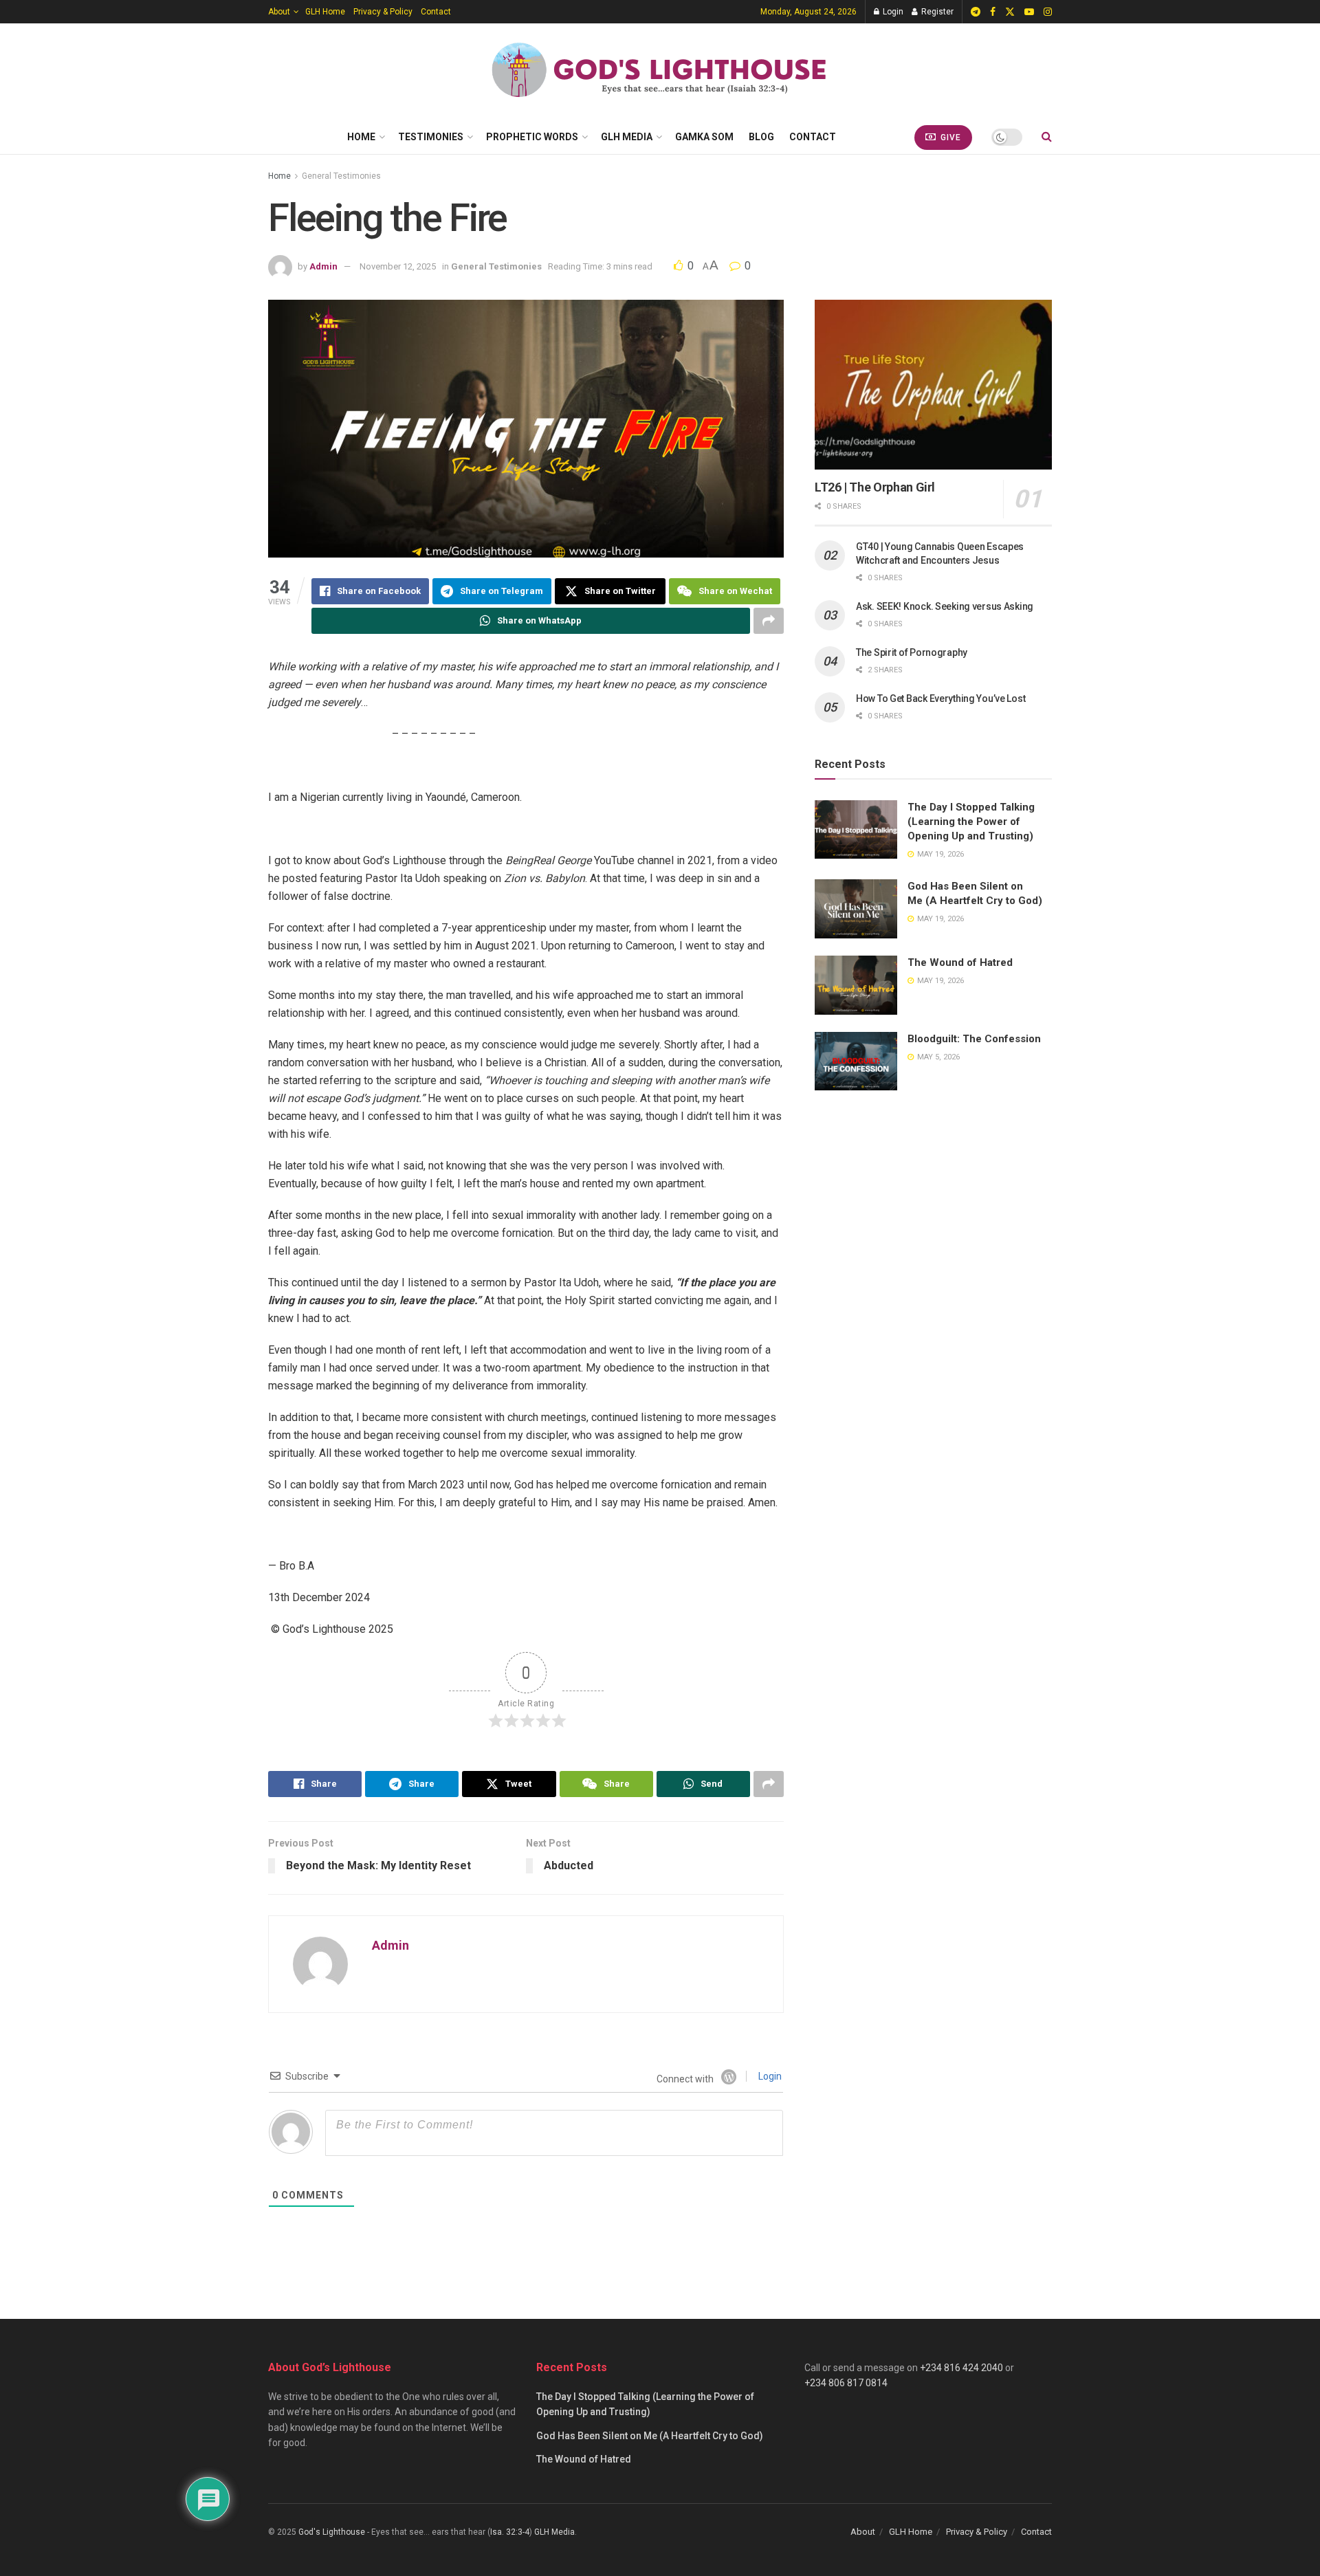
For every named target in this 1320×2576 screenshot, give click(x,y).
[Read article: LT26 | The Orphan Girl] (933, 385)
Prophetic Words (532, 137)
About (279, 12)
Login (892, 12)
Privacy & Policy (383, 12)
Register (936, 12)
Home (361, 137)
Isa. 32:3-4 (510, 2532)
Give (949, 137)
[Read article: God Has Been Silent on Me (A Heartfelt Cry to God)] (856, 909)
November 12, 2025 (398, 266)
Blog (761, 137)
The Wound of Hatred (960, 962)
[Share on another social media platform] (769, 621)
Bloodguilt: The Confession (974, 1039)
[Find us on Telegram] (976, 12)
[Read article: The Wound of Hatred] (856, 985)
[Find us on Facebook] (993, 12)
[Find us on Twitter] (1010, 12)
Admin (323, 266)
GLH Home (325, 12)
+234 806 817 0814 (846, 2383)
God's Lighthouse (332, 2532)
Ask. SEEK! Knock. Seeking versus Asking (945, 606)
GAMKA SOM (704, 137)
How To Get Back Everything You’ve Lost (940, 698)
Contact (436, 12)
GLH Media (627, 137)
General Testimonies (341, 176)
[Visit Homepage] (660, 71)
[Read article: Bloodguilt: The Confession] (856, 1061)
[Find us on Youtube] (1029, 12)
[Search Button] (1047, 137)
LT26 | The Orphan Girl (875, 487)
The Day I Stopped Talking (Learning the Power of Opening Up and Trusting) (971, 822)
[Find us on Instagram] (1048, 12)
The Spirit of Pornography (912, 652)
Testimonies (431, 137)
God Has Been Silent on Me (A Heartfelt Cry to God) (650, 2436)
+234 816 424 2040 (961, 2368)
